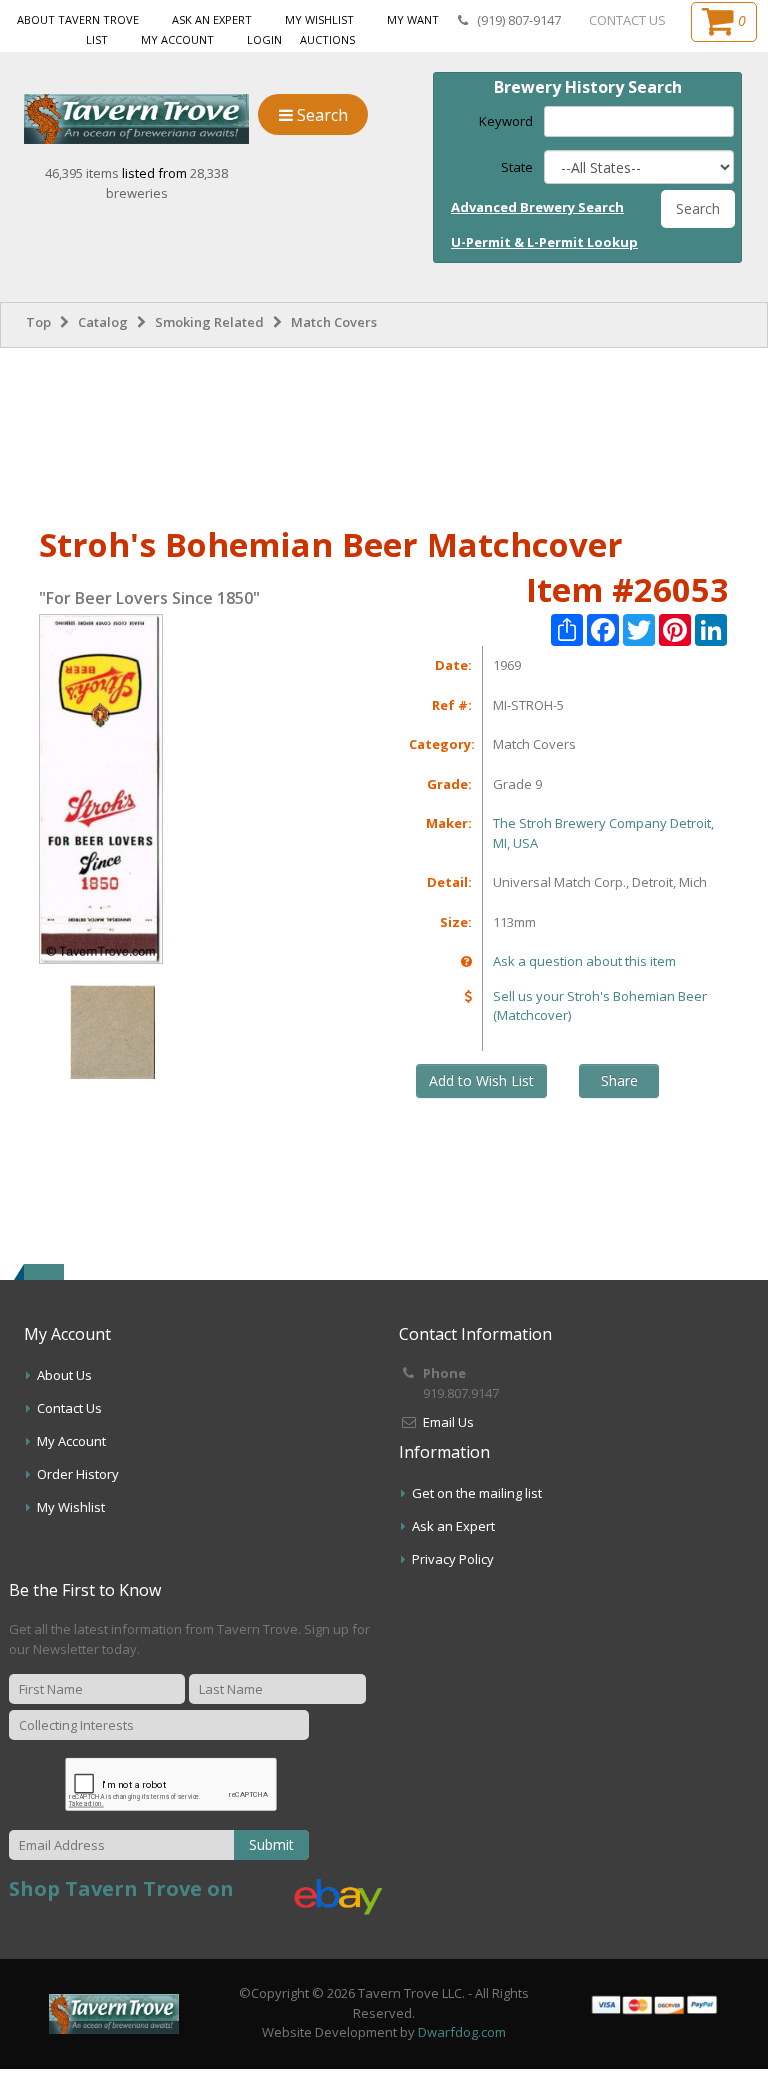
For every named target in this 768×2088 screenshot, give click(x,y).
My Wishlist (319, 19)
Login (264, 39)
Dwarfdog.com (462, 2032)
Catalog (103, 322)
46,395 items (83, 173)
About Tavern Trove (78, 19)
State (517, 167)
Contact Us (69, 1408)
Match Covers (334, 322)
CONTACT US (627, 20)
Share (619, 1080)
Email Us (448, 1422)
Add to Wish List (481, 1080)
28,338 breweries (167, 183)
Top (38, 322)
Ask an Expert (212, 19)
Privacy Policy (453, 1559)
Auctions (327, 39)
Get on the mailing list (477, 1493)
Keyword (506, 121)
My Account (177, 39)
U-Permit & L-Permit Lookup (544, 242)
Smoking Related (209, 322)
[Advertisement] (384, 433)
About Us (64, 1375)
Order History (78, 1474)
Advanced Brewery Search (537, 207)
